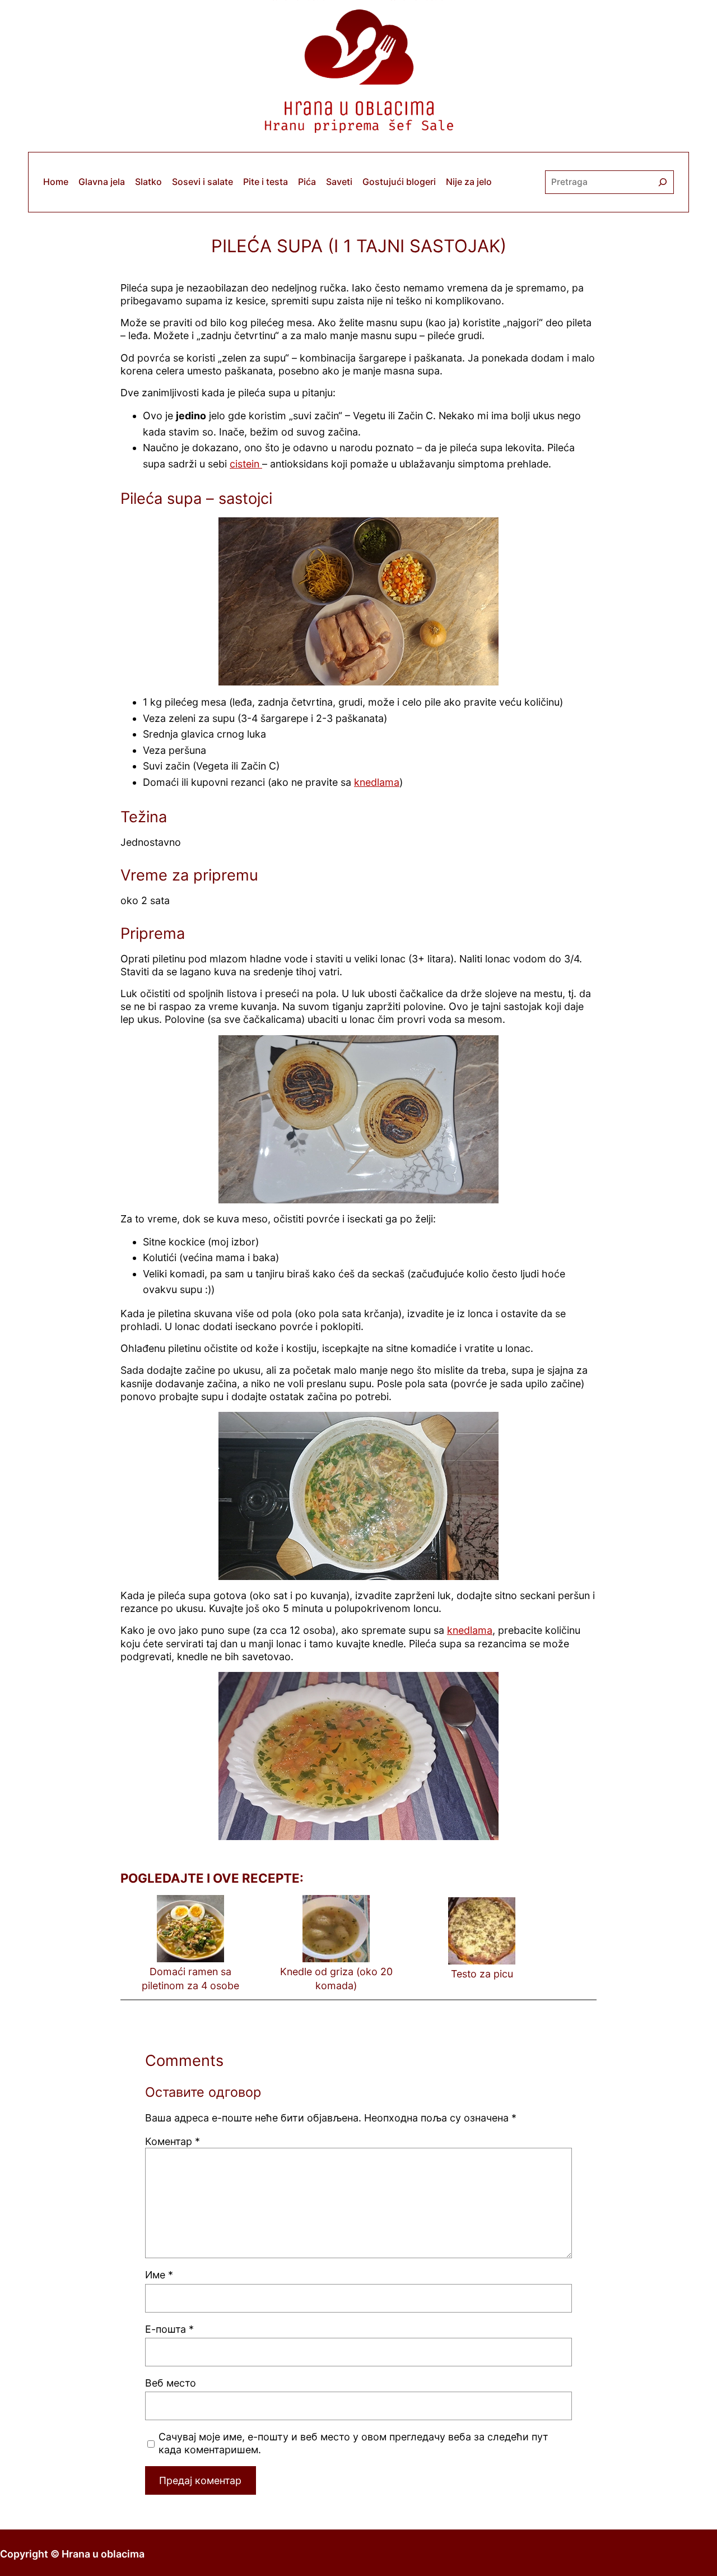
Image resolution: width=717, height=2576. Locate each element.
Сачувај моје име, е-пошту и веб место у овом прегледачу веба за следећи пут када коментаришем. (353, 2443)
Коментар (173, 2141)
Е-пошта (169, 2329)
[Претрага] (663, 182)
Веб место (171, 2383)
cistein (246, 464)
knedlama (377, 782)
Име (159, 2275)
